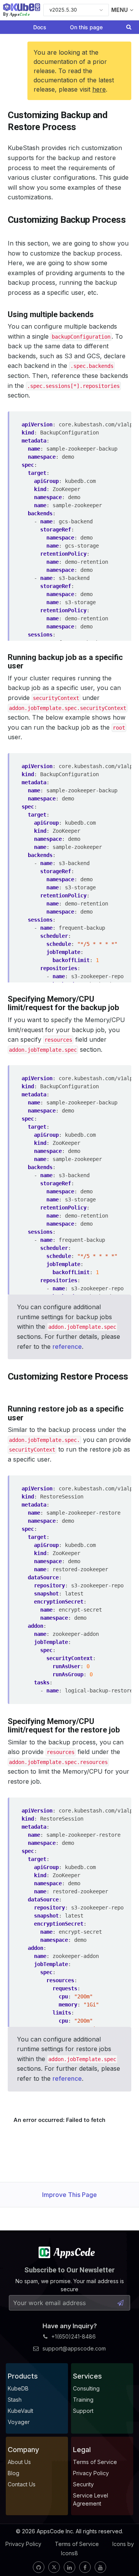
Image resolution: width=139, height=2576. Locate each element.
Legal (82, 2450)
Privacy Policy (23, 2544)
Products (23, 2376)
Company (23, 2450)
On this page (86, 27)
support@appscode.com (74, 2348)
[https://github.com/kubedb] (39, 2567)
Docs (40, 27)
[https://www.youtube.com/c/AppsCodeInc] (100, 2567)
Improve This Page (69, 2195)
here (99, 89)
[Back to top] (123, 2552)
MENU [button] (120, 10)
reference (67, 1346)
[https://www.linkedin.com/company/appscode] (69, 2567)
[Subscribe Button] (120, 2303)
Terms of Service (77, 2544)
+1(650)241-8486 (74, 2336)
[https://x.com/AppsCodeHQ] (54, 2567)
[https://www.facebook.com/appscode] (85, 2567)
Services (87, 2376)
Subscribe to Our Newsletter (69, 2270)
